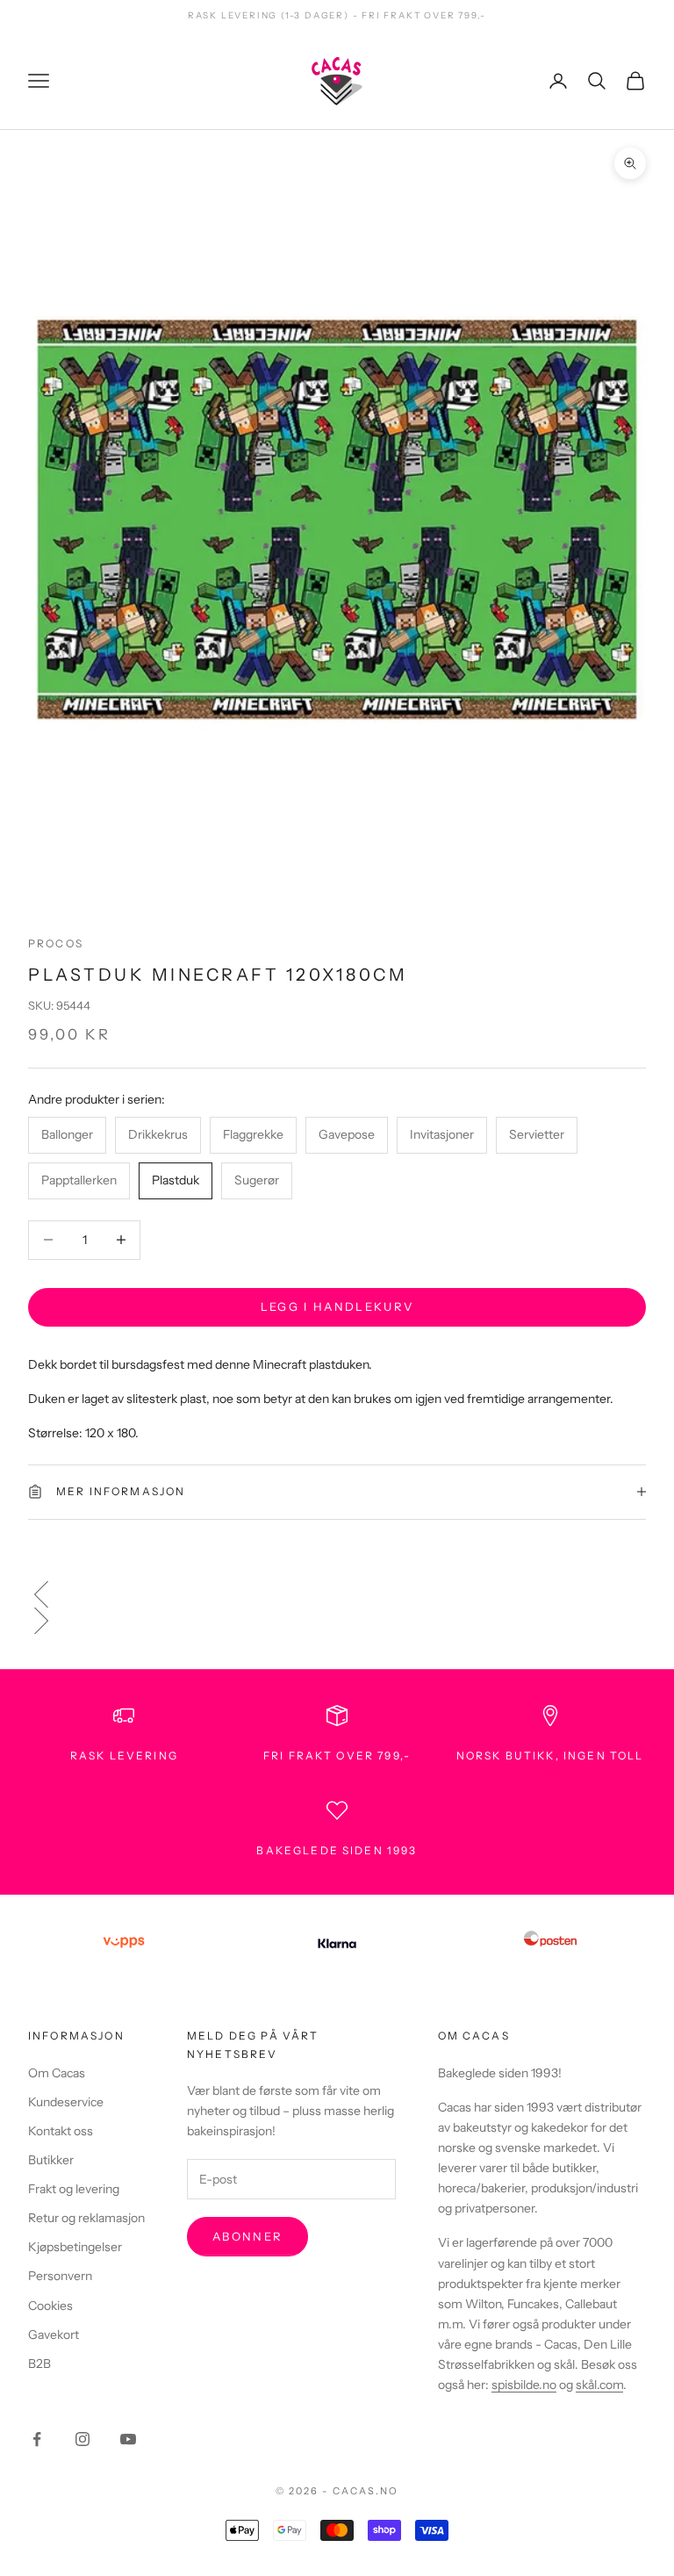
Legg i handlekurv (337, 1306)
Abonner (247, 2236)
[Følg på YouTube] (128, 2439)
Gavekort (54, 2335)
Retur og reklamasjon (86, 2218)
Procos (56, 943)
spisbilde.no (524, 2385)
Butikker (51, 2160)
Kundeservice (66, 2102)
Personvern (60, 2276)
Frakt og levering (74, 2189)
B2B (39, 2364)
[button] (337, 1594)
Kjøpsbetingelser (75, 2247)
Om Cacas (57, 2073)
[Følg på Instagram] (82, 2439)
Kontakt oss (61, 2131)
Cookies (50, 2306)
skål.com (599, 2385)
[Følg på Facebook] (37, 2439)
